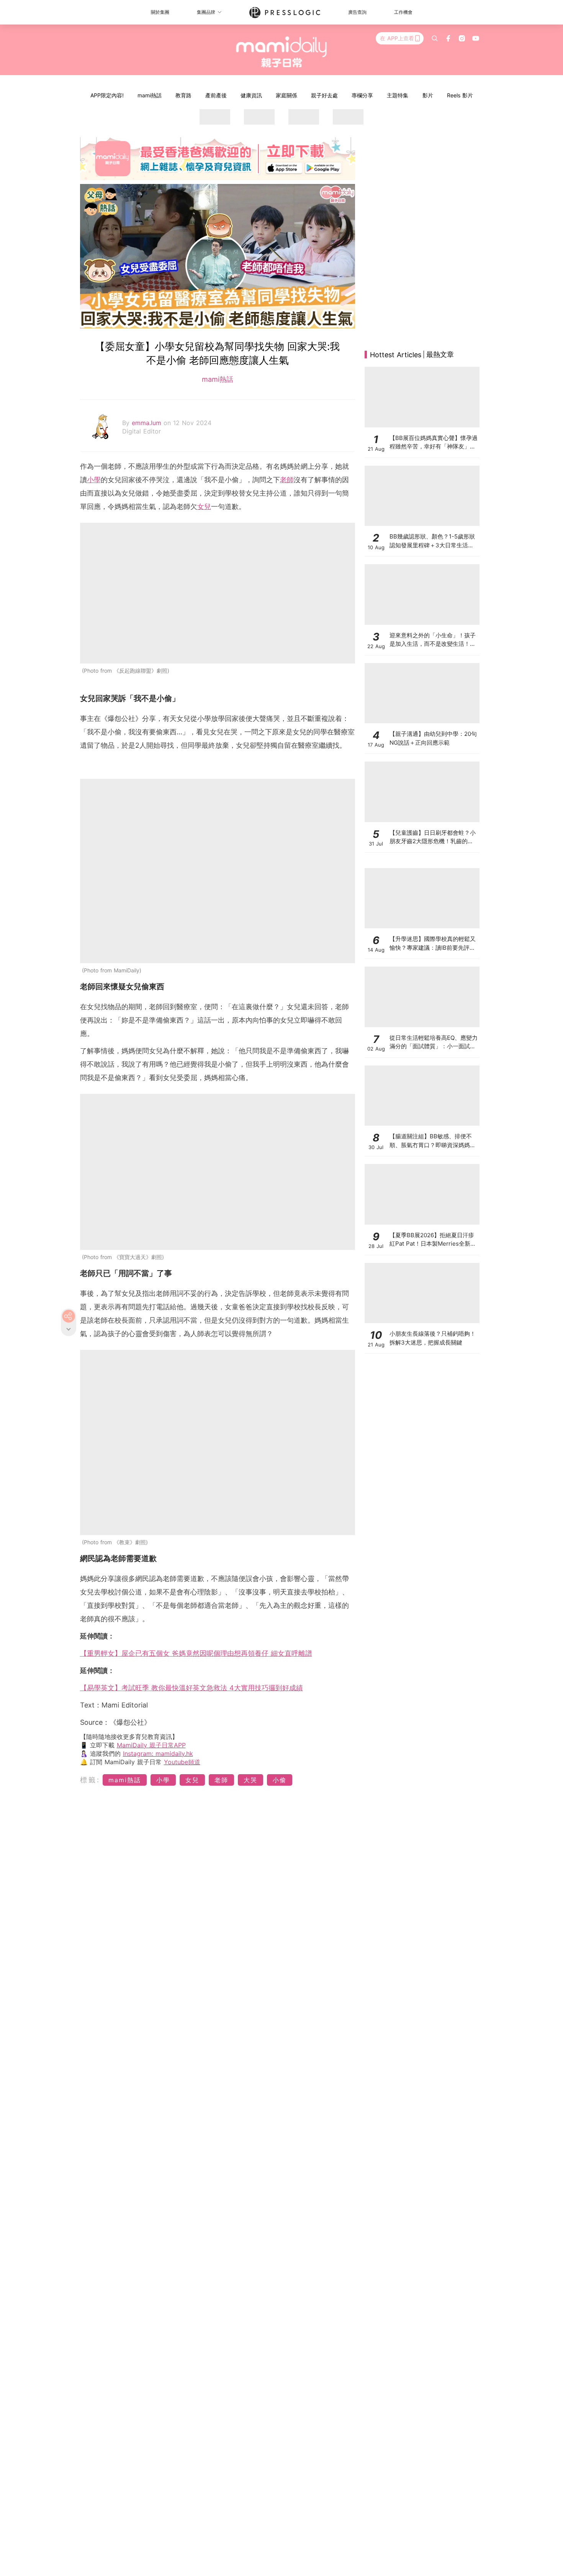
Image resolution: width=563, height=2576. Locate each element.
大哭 (250, 1780)
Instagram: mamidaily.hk (158, 1753)
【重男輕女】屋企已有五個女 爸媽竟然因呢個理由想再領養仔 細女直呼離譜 (196, 1653)
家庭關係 (286, 95)
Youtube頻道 (182, 1762)
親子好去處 (324, 95)
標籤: (90, 1780)
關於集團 (160, 12)
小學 (94, 480)
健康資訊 (251, 95)
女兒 (204, 506)
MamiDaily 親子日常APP (151, 1745)
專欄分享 (362, 95)
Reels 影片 (460, 95)
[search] (435, 38)
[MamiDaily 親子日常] (282, 52)
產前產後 (216, 95)
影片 (428, 95)
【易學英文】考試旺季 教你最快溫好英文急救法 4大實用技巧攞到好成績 (191, 1688)
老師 (287, 480)
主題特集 (398, 95)
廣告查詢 (357, 12)
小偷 (280, 1780)
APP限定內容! (107, 95)
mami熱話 (150, 95)
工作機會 (403, 12)
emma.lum (148, 423)
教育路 (183, 95)
